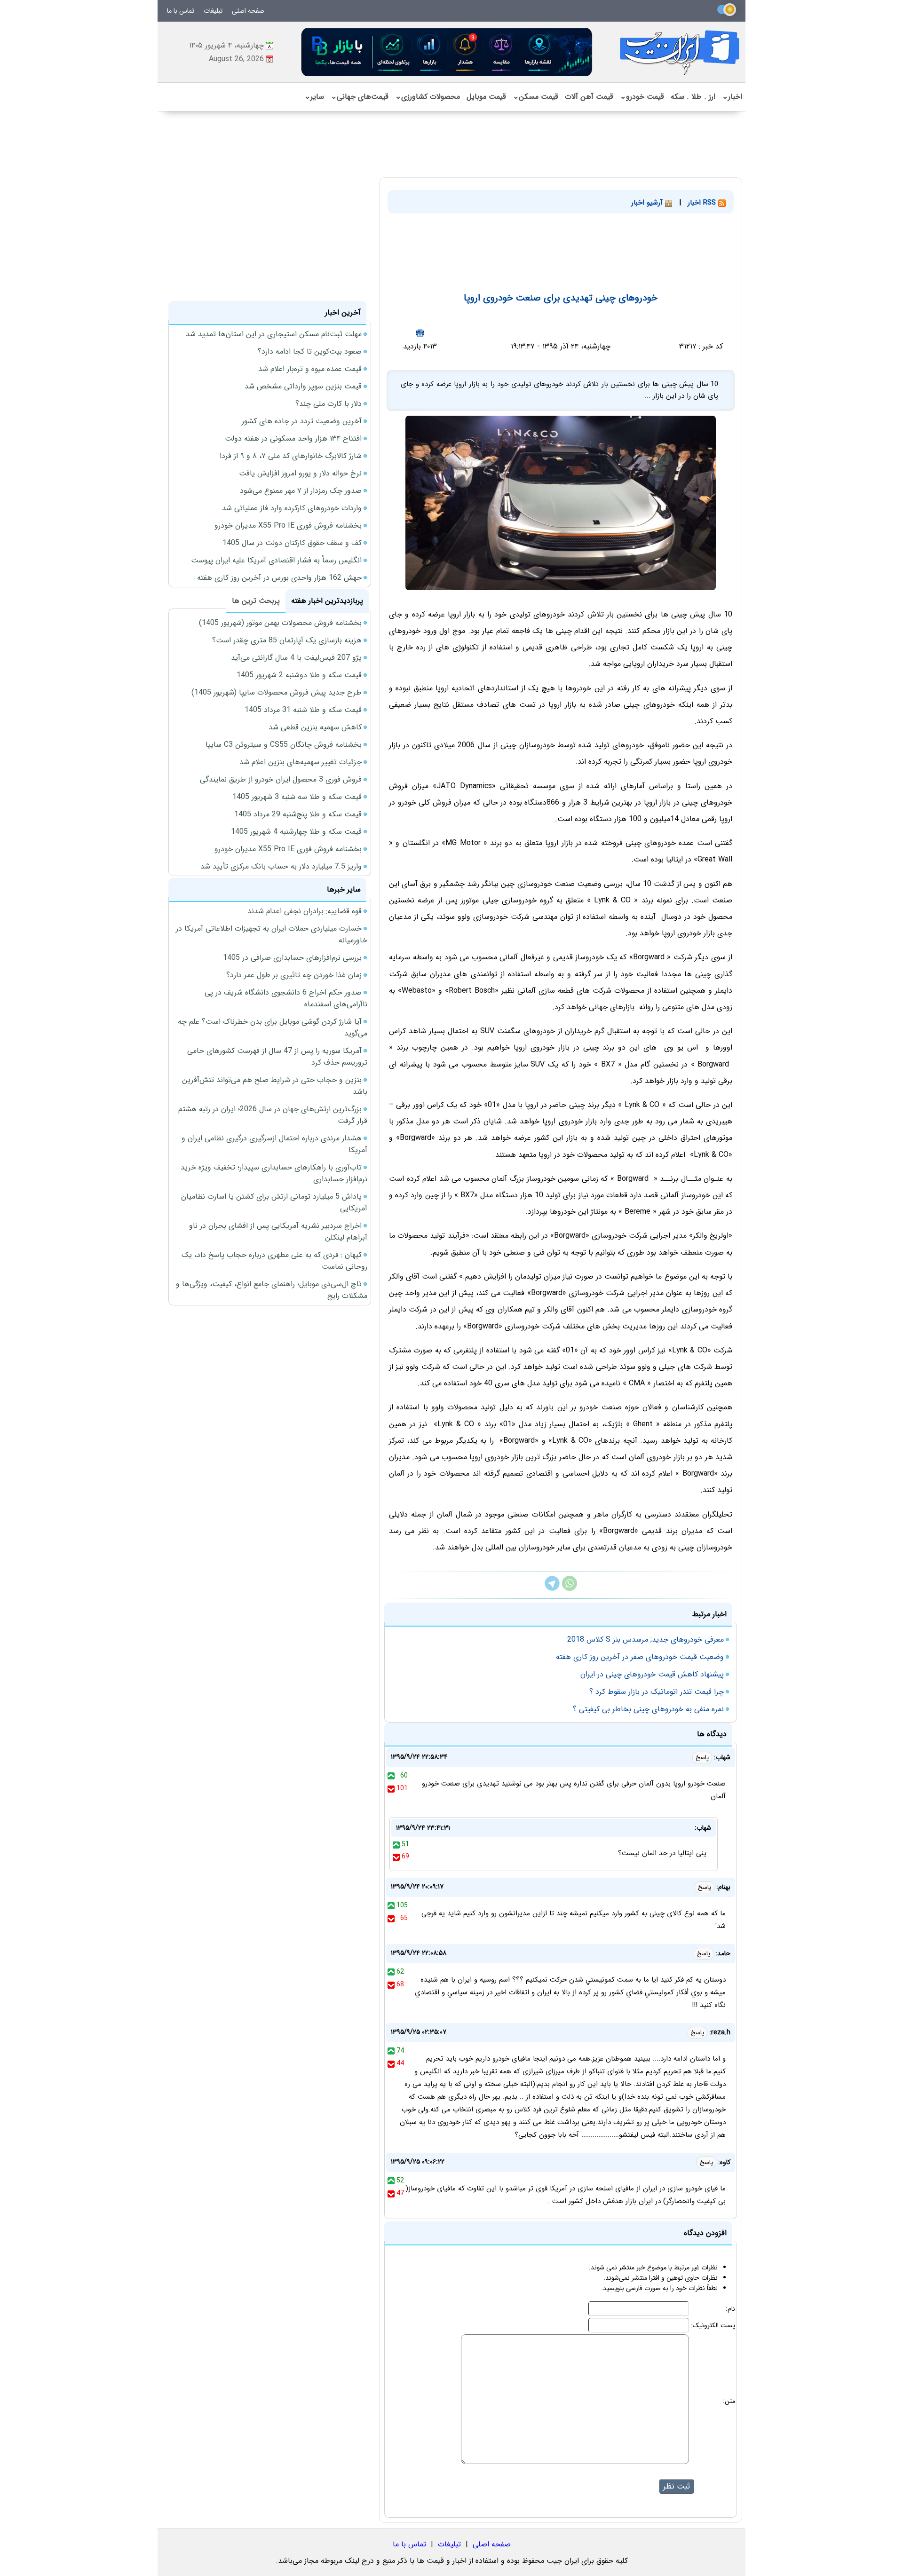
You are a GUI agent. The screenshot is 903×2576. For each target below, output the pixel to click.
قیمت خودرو (642, 97)
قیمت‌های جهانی (360, 97)
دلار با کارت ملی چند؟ (329, 404)
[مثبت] (391, 1776)
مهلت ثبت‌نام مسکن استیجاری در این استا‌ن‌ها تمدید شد (274, 334)
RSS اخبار (703, 203)
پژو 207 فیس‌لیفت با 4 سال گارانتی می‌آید (296, 658)
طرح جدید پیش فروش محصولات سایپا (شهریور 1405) (277, 692)
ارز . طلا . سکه (693, 97)
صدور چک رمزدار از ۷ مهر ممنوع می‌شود (301, 491)
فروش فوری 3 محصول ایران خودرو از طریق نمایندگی (281, 779)
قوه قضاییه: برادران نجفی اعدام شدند (305, 911)
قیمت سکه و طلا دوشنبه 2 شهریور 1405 (299, 675)
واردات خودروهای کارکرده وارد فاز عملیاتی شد (292, 508)
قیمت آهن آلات (589, 97)
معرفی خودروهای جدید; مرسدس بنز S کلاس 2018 (646, 1640)
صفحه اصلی (248, 11)
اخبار (732, 97)
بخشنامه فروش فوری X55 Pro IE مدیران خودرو (288, 525)
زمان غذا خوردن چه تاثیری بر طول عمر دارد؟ (294, 975)
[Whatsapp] (570, 1589)
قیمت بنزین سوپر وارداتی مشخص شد (303, 386)
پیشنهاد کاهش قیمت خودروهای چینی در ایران (652, 1674)
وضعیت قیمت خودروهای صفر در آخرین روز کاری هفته (640, 1657)
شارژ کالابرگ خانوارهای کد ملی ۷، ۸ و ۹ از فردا (291, 456)
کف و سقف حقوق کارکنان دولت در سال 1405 (292, 543)
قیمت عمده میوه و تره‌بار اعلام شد (310, 369)
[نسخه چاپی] (420, 333)
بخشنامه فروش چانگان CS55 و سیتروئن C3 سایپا (284, 745)
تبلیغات (213, 11)
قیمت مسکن (535, 97)
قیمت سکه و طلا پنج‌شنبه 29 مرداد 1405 (298, 814)
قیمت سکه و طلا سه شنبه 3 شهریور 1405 (297, 797)
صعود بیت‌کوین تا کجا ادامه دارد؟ (310, 352)
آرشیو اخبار (648, 203)
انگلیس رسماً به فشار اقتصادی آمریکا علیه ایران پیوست (276, 560)
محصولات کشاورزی (428, 97)
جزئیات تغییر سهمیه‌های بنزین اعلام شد (301, 762)
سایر (314, 97)
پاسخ (702, 1758)
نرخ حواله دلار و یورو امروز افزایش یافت (300, 473)
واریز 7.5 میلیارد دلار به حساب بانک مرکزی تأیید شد (281, 866)
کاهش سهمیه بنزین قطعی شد (315, 727)
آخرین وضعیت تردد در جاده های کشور (302, 421)
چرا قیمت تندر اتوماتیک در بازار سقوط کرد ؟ (657, 1692)
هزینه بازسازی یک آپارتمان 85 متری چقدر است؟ (287, 640)
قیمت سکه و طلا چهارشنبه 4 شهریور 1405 (296, 832)
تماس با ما (181, 11)
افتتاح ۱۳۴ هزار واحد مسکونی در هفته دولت (293, 439)
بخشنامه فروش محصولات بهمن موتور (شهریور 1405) (280, 623)
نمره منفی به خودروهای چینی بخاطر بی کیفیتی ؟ (648, 1709)
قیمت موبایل (486, 97)
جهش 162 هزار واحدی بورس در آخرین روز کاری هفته (279, 578)
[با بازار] (447, 52)
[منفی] (391, 1788)
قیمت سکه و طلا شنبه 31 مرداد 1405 (303, 710)
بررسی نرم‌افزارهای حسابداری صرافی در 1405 (292, 958)
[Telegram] (552, 1589)
